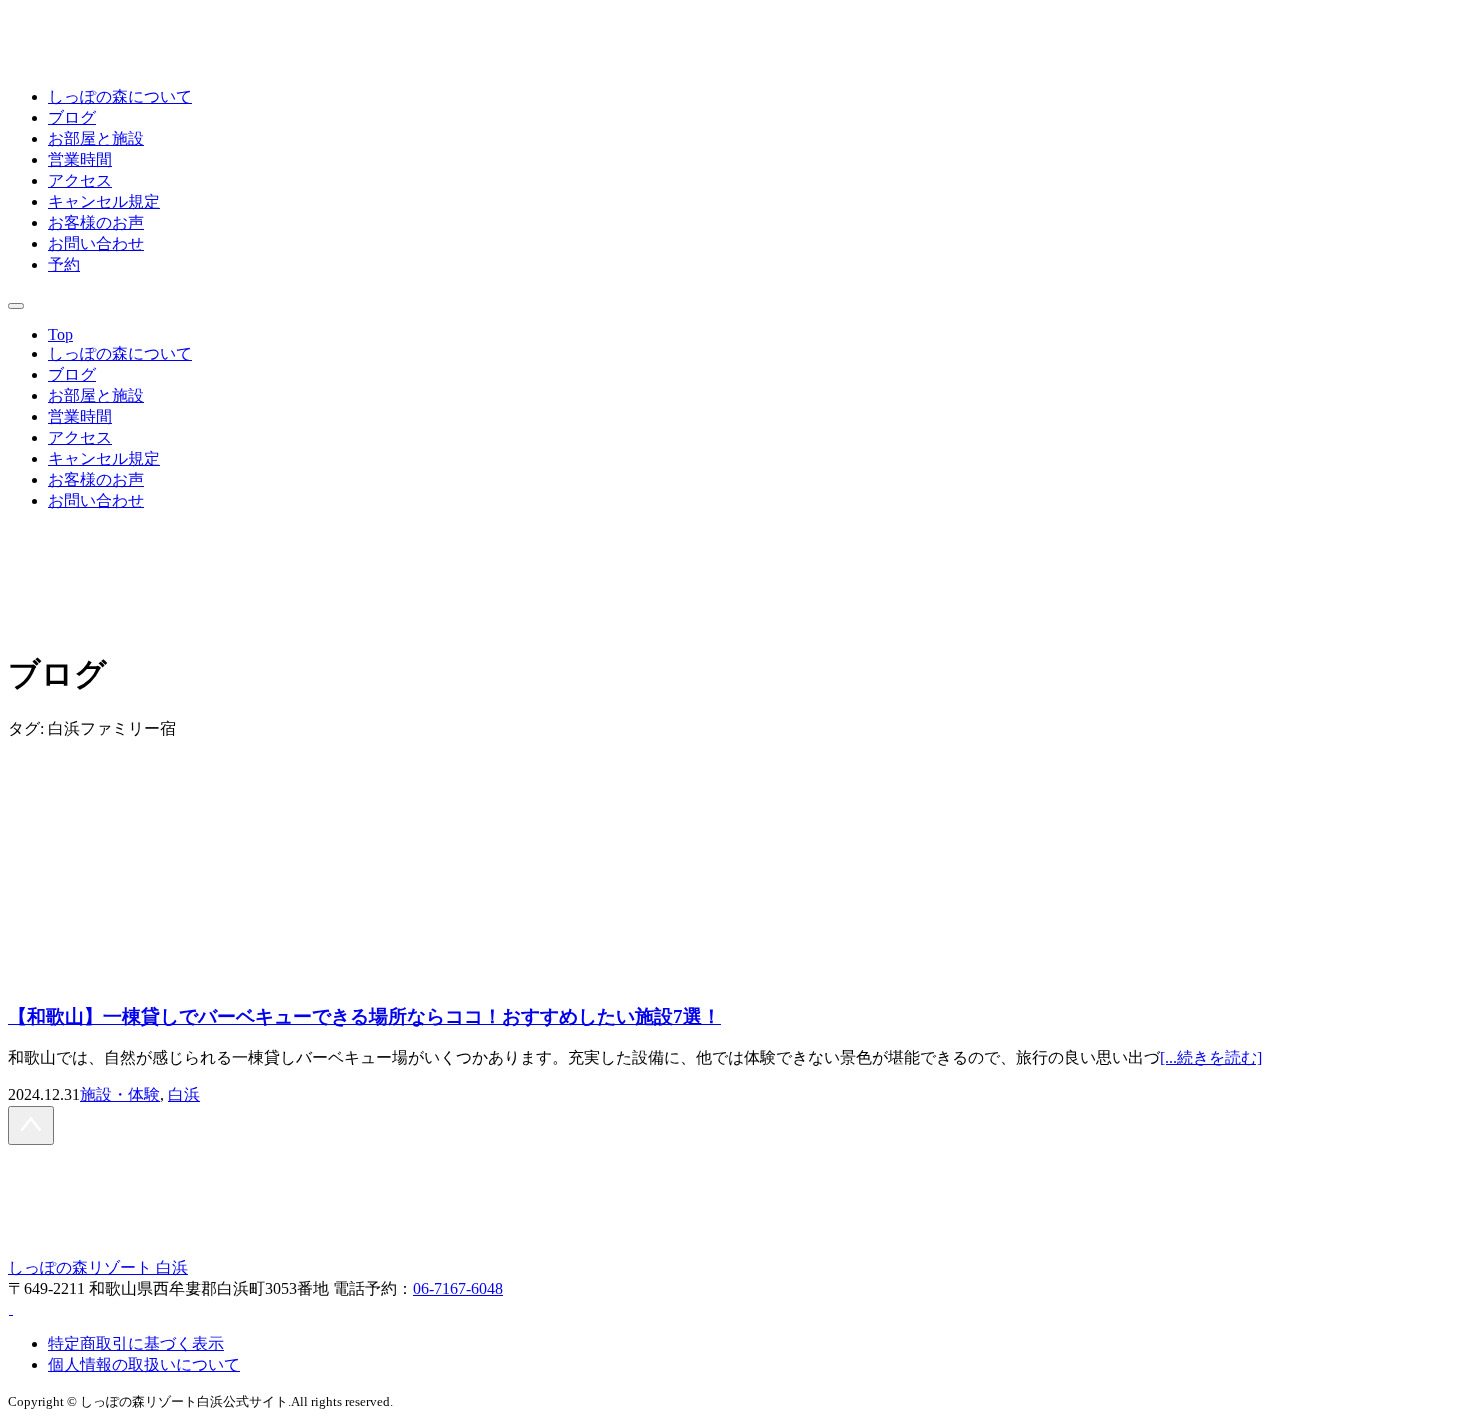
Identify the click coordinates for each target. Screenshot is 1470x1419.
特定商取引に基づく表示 (136, 1343)
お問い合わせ (96, 243)
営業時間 (80, 159)
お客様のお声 (96, 222)
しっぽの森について (120, 96)
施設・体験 (120, 1094)
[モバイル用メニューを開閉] (16, 306)
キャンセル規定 (104, 201)
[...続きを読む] (1211, 1057)
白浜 (184, 1094)
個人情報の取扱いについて (144, 1364)
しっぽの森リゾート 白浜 (98, 1267)
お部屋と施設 (96, 138)
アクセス (80, 180)
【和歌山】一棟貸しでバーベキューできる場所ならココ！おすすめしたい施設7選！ (364, 1016)
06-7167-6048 (458, 1288)
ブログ (72, 117)
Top (60, 334)
